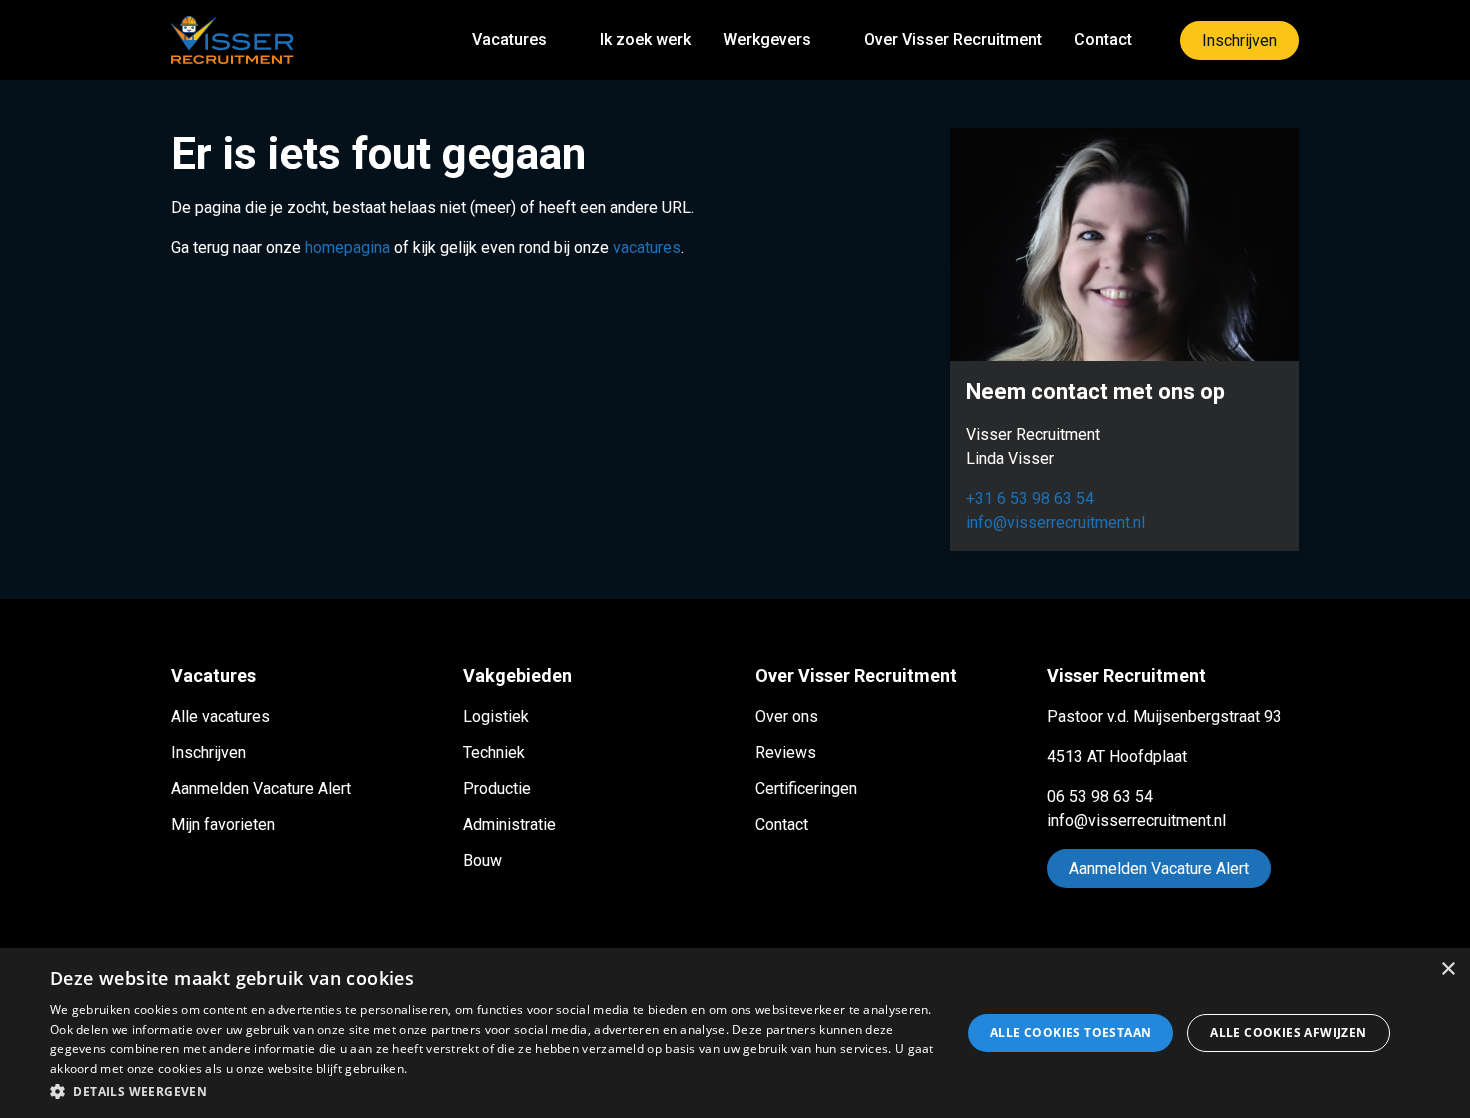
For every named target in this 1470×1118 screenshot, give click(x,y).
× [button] (1447, 969)
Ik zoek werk (645, 39)
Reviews (785, 752)
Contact (1103, 39)
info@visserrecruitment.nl (1055, 522)
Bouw (482, 860)
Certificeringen (806, 788)
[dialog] (735, 1033)
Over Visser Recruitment (953, 39)
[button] (492, 1091)
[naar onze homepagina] (232, 40)
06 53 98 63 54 (1100, 796)
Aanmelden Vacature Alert (261, 788)
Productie (497, 788)
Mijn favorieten (223, 824)
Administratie (509, 824)
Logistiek (496, 716)
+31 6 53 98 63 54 (1030, 498)
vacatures (647, 247)
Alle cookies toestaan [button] (1070, 1032)
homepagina (347, 247)
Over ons (786, 716)
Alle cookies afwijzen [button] (1288, 1032)
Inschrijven (1239, 40)
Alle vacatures (220, 716)
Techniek (494, 752)
